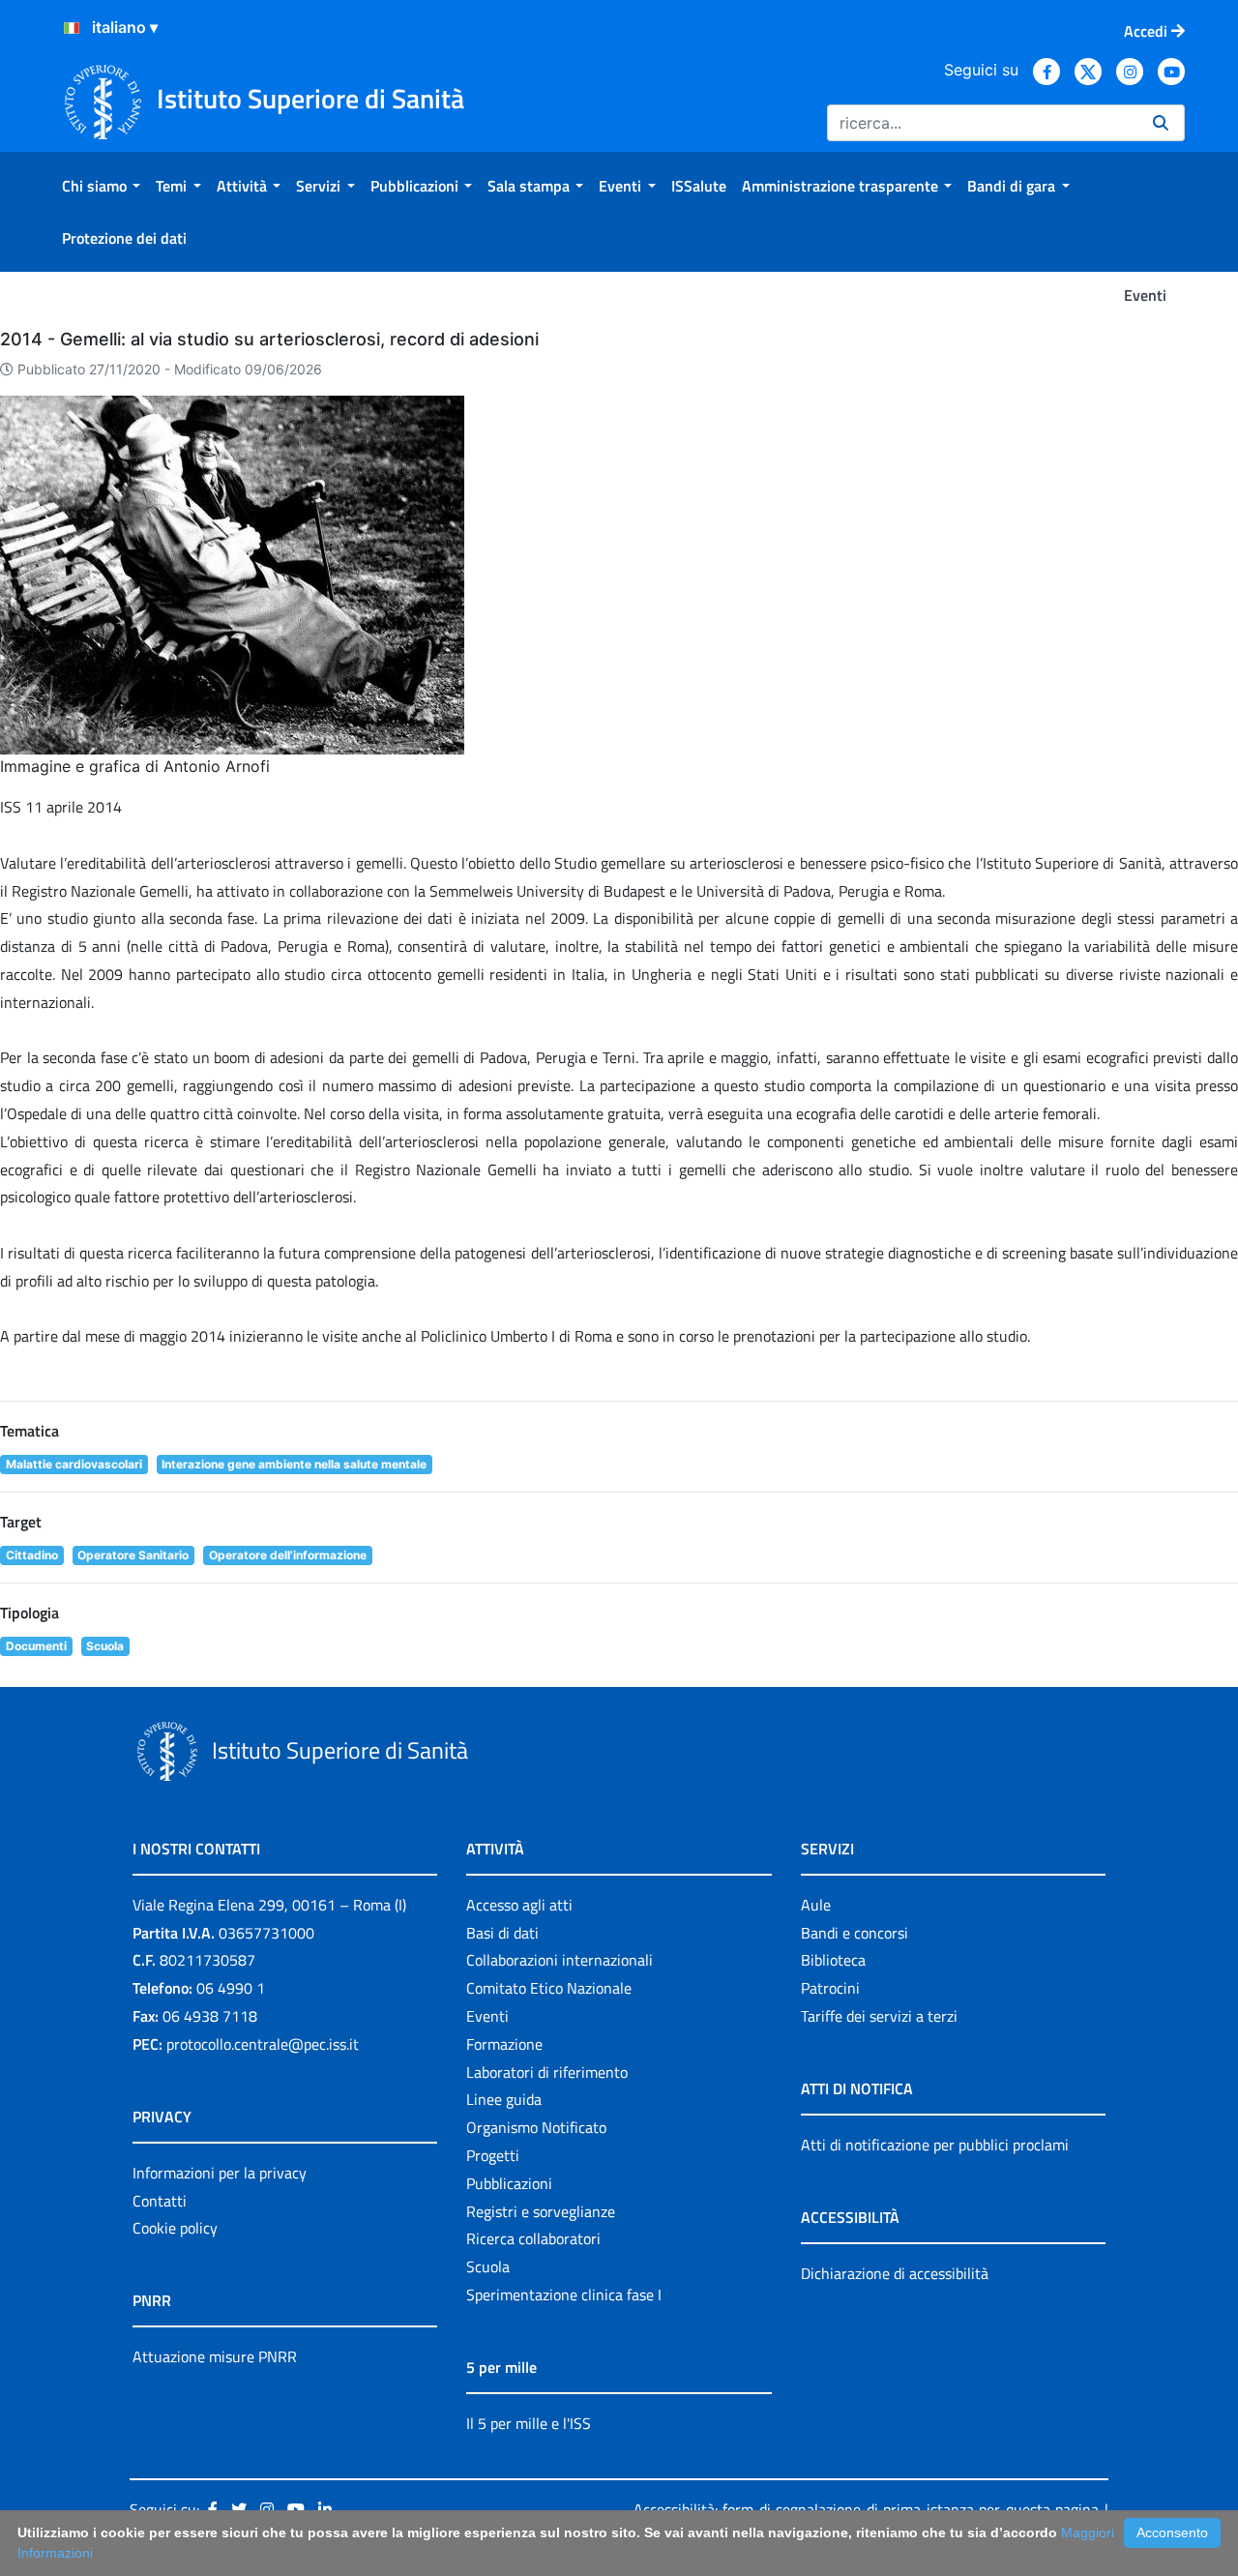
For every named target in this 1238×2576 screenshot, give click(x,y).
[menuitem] (101, 186)
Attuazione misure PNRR (215, 2356)
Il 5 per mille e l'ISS (529, 2423)
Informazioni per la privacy (220, 2173)
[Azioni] (72, 28)
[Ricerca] (1161, 123)
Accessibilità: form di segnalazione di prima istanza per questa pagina (866, 2509)
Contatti (160, 2201)
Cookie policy (175, 2228)
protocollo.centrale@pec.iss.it (263, 2044)
